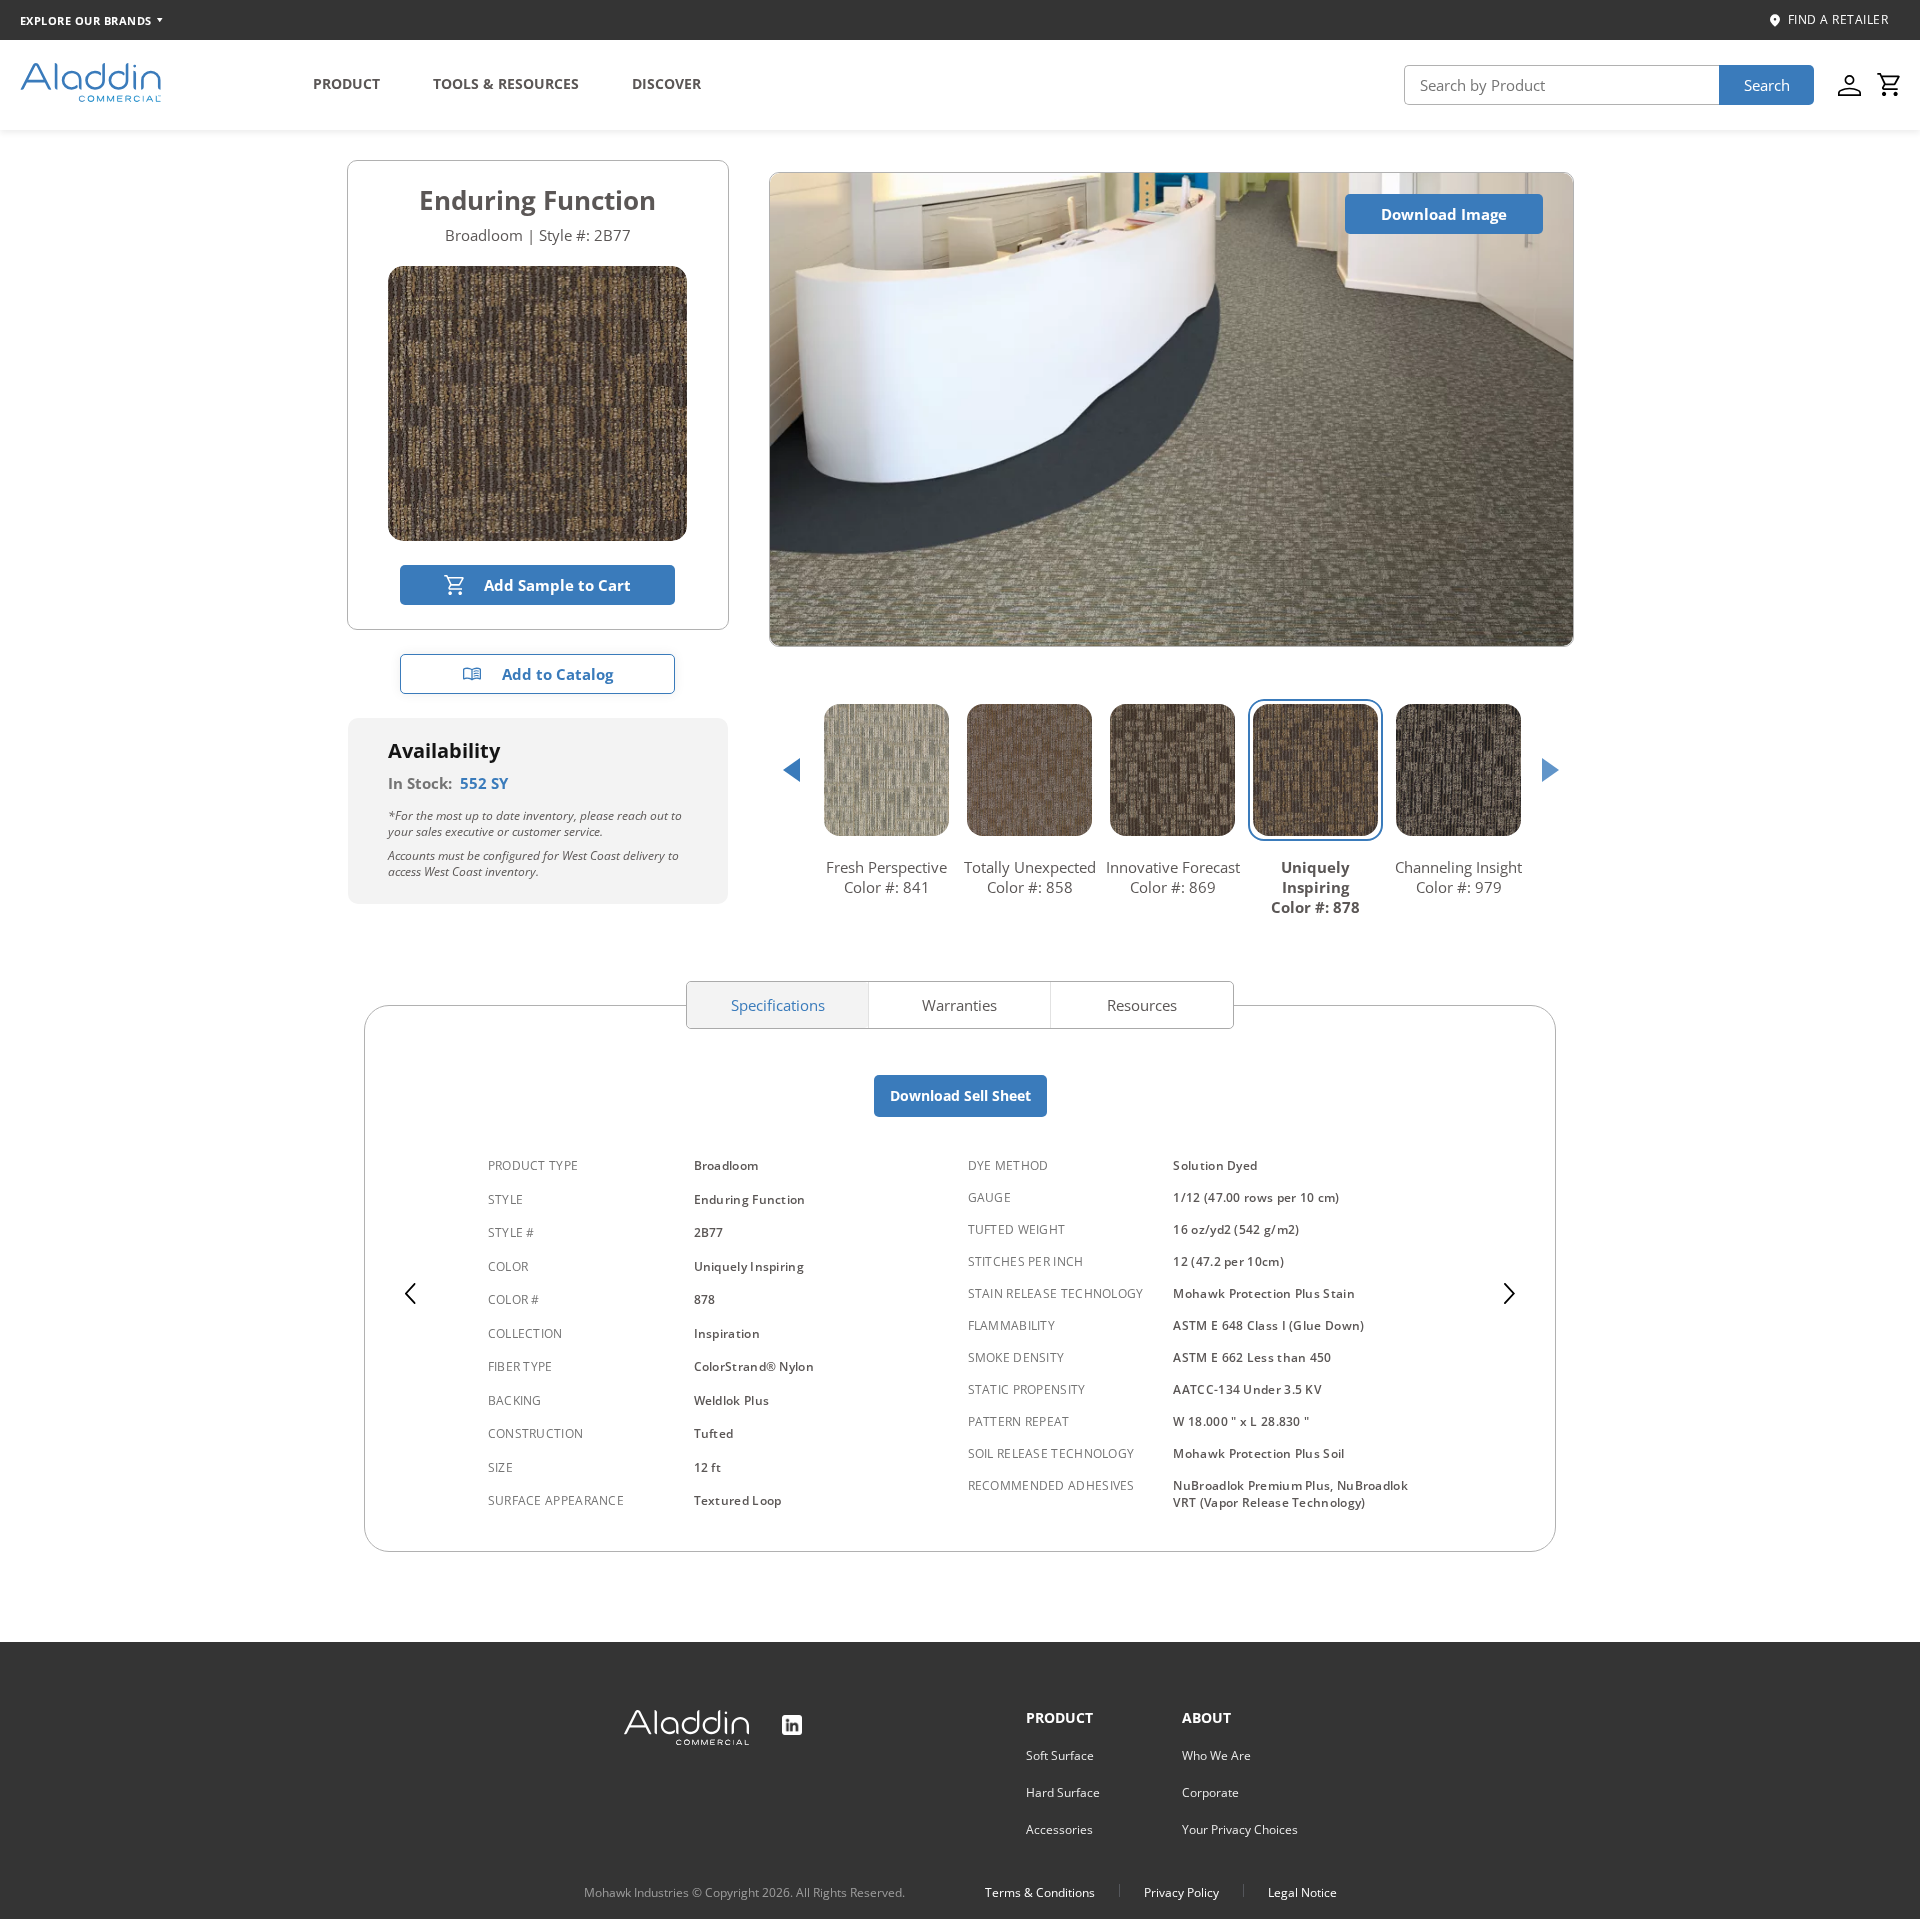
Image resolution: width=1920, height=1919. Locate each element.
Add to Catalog (557, 674)
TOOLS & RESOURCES (506, 83)
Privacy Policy (1181, 1892)
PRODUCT (346, 83)
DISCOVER (666, 83)
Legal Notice (1302, 1892)
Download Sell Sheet (960, 1095)
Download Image (1444, 214)
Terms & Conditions (1040, 1892)
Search (1767, 85)
